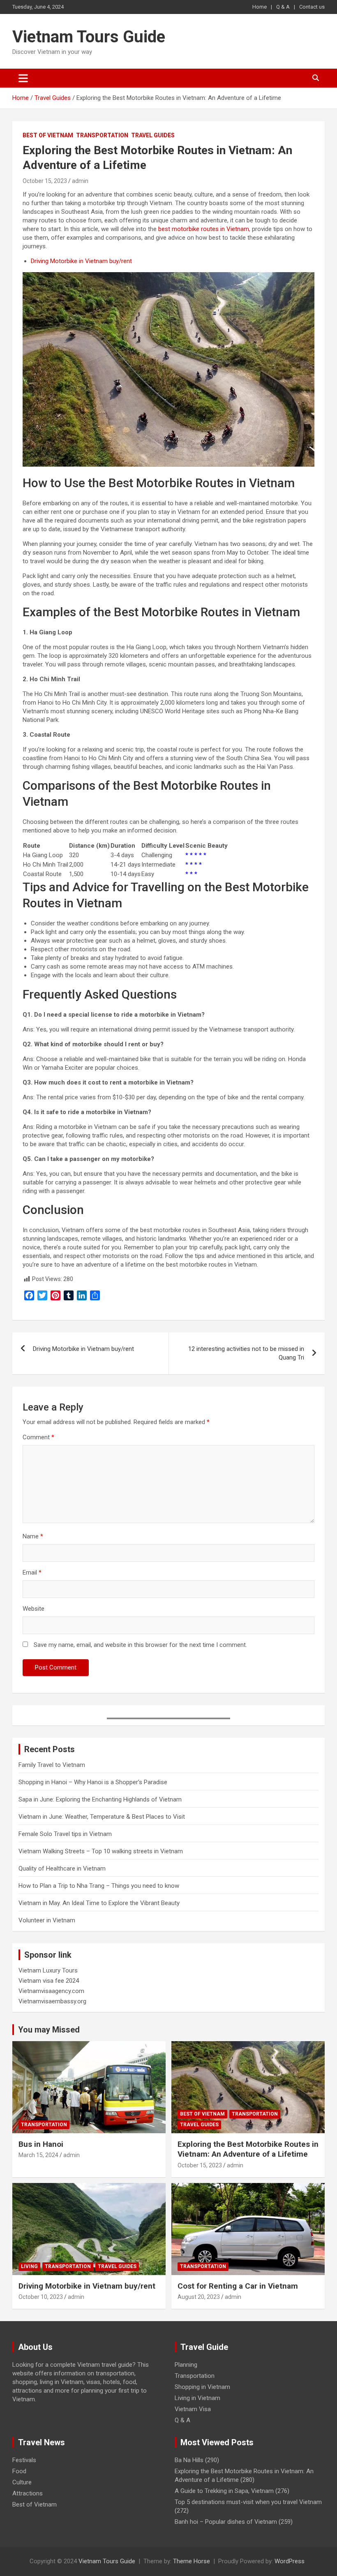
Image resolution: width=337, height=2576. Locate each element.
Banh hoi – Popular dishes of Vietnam (226, 2522)
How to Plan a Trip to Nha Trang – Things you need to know (99, 1886)
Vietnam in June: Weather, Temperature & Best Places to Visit (102, 1817)
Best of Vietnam (48, 135)
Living (29, 2266)
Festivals (24, 2460)
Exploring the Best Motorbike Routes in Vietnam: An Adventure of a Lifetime (248, 2149)
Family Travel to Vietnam (52, 1765)
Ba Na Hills (189, 2460)
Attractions (28, 2493)
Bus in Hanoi (41, 2144)
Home (260, 7)
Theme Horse (192, 2561)
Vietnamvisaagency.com (51, 1991)
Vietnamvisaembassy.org (52, 2001)
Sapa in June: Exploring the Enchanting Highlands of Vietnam (100, 1799)
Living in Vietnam (197, 2398)
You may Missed (49, 2030)
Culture (22, 2482)
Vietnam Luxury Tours (48, 1970)
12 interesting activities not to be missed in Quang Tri (246, 1353)
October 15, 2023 (45, 181)
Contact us (312, 7)
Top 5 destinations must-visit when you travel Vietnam (248, 2502)
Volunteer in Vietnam (47, 1920)
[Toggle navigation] (23, 78)
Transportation (102, 135)
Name (33, 1536)
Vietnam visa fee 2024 (49, 1981)
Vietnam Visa (193, 2409)
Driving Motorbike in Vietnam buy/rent (81, 261)
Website (33, 1609)
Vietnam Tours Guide (89, 37)
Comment (38, 1437)
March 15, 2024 (38, 2155)
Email (32, 1572)
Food (19, 2471)
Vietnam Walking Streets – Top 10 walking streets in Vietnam (101, 1851)
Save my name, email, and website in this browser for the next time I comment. (140, 1645)
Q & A (283, 7)
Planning (186, 2365)
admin (80, 181)
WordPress (290, 2561)
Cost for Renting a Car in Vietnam (238, 2286)
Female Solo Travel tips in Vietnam (65, 1834)
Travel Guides (153, 135)
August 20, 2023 (199, 2297)
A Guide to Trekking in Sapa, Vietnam (224, 2491)
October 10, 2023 (41, 2297)
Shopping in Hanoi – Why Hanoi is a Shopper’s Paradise (93, 1782)
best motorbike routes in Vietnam (204, 229)
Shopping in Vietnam (202, 2387)
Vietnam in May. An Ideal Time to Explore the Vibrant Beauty (99, 1903)
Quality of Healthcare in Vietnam (62, 1868)
